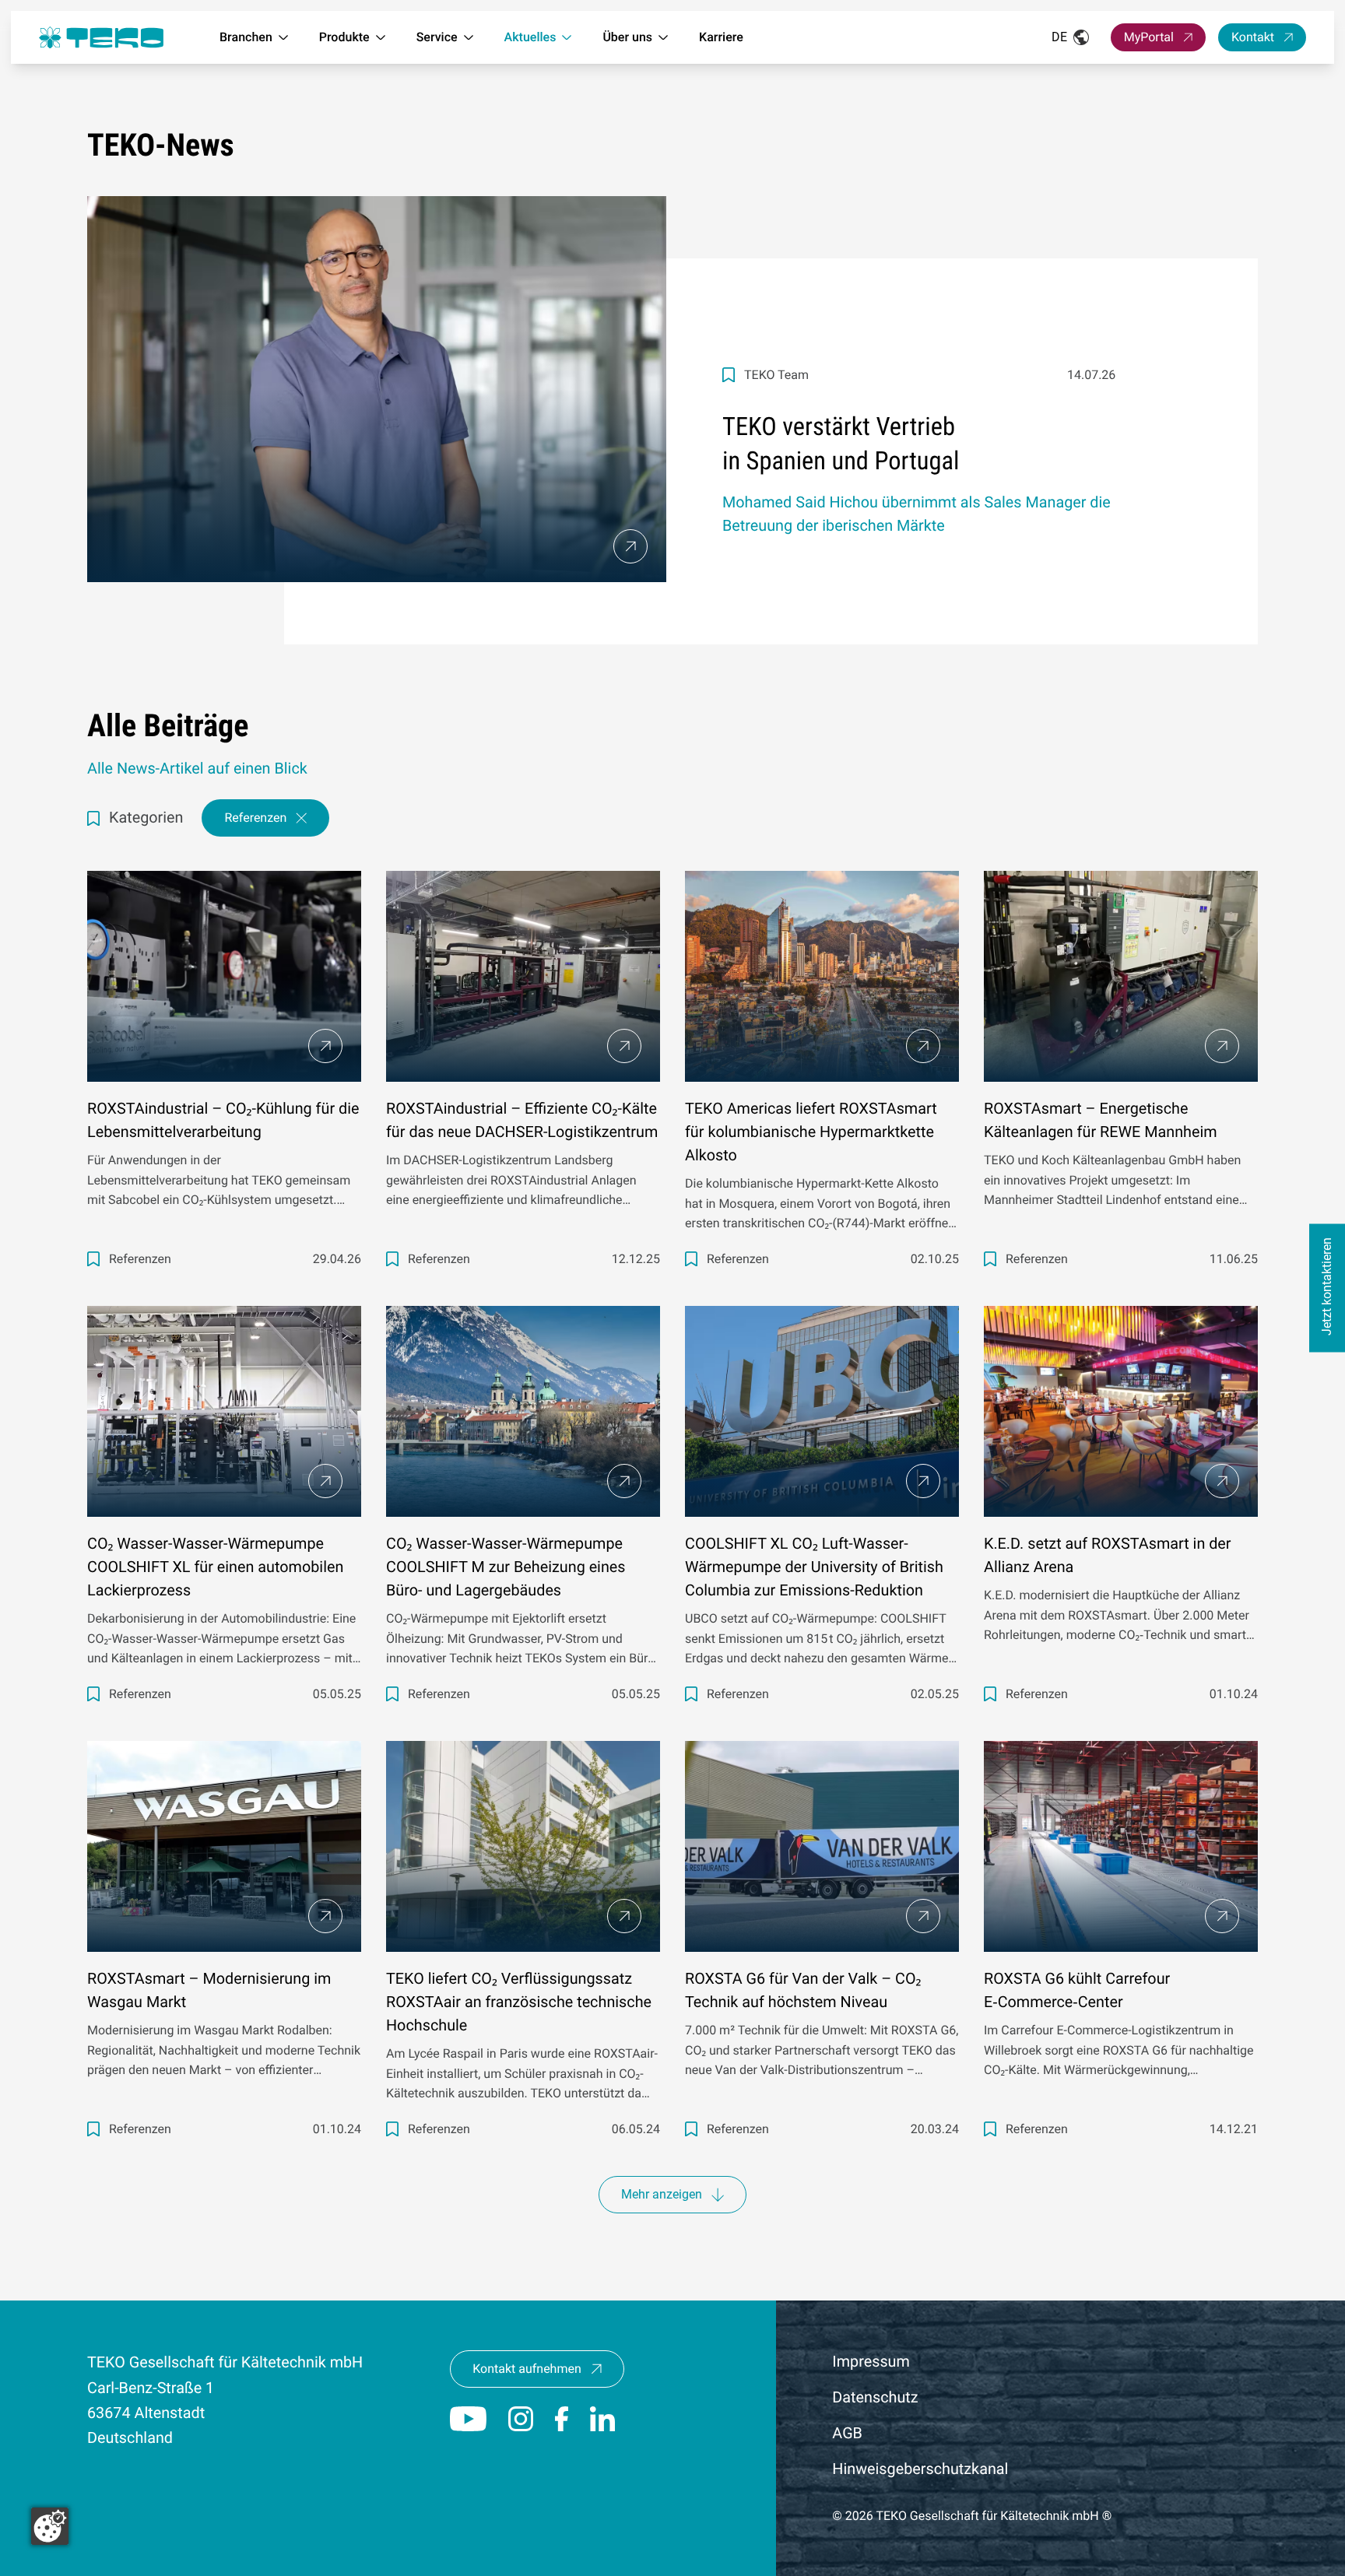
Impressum (871, 2362)
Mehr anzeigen (662, 2194)
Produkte (344, 37)
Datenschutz (875, 2397)
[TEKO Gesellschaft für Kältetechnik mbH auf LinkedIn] (602, 2419)
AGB (847, 2433)
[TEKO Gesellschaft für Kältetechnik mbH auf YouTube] (468, 2419)
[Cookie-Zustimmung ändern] (50, 2526)
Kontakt (1253, 37)
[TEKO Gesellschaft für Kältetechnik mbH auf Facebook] (562, 2419)
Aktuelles (530, 37)
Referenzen (255, 818)
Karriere (721, 37)
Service (437, 37)
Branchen (246, 37)
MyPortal (1149, 37)
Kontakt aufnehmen (527, 2369)
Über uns (627, 37)
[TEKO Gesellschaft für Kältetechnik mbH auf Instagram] (521, 2419)
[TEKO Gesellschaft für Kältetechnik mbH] (101, 38)
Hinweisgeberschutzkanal (920, 2469)
